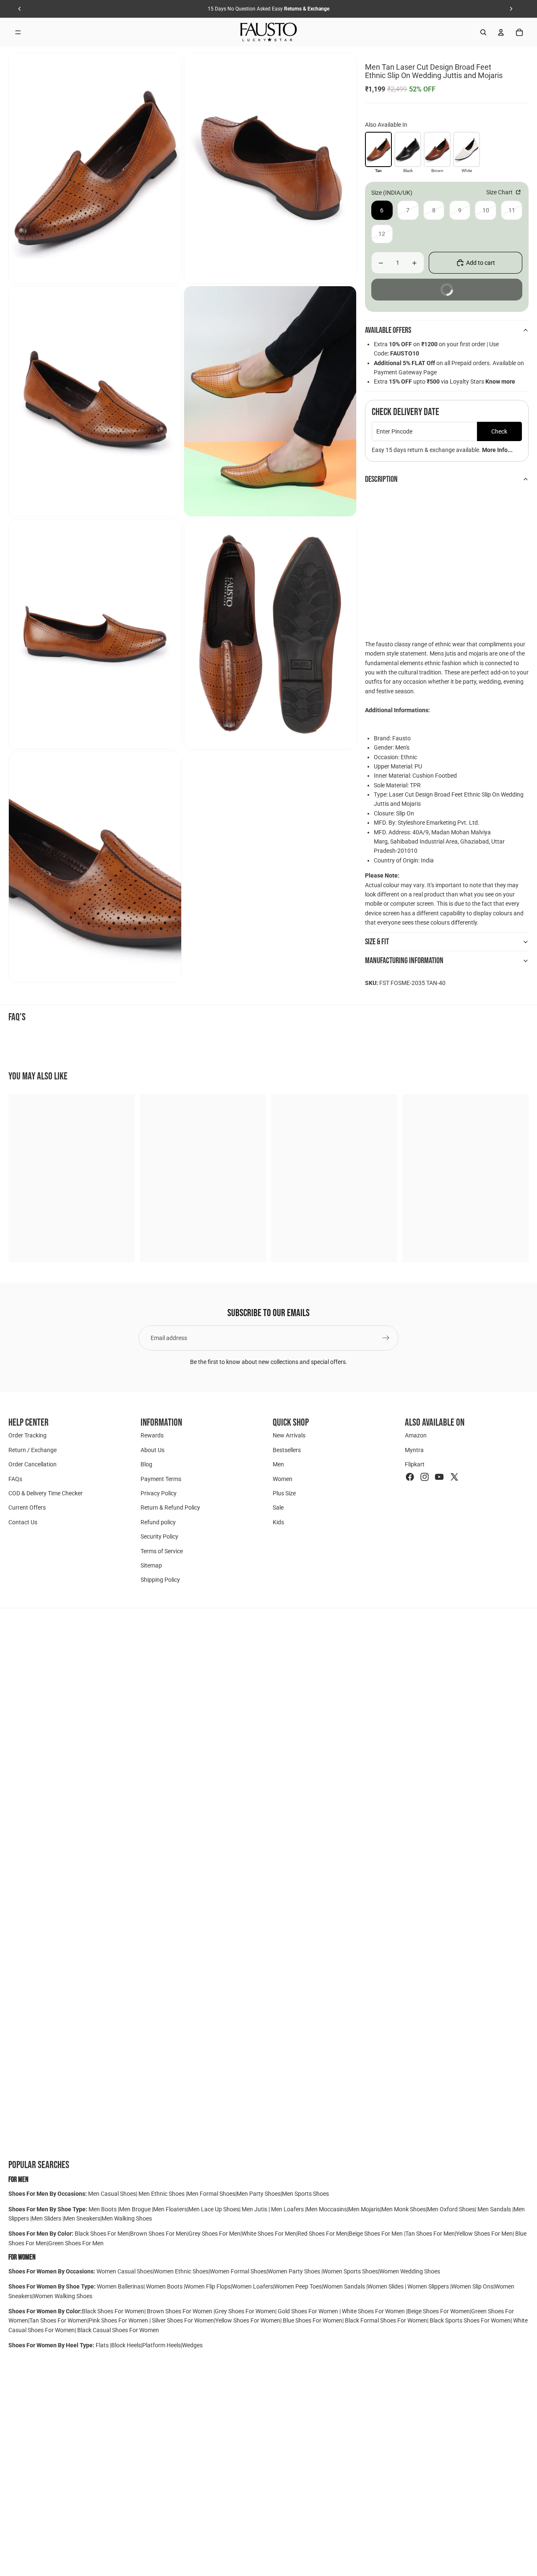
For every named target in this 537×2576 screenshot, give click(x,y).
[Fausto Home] (269, 32)
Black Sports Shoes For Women (470, 2320)
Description (381, 479)
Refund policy (158, 1522)
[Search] (483, 32)
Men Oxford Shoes (451, 2209)
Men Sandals (495, 2209)
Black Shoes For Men (102, 2234)
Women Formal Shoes (238, 2271)
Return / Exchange (33, 1450)
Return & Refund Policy (170, 1507)
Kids (278, 1522)
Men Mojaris (364, 2209)
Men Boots (103, 2209)
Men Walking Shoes (127, 2218)
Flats (103, 2345)
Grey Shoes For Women (245, 2311)
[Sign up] (386, 1338)
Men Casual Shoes (112, 2194)
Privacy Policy (159, 1493)
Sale (278, 1507)
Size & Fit (377, 942)
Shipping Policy (160, 1580)
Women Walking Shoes (63, 2296)
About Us (152, 1450)
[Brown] (437, 149)
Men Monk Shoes (404, 2209)
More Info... (497, 450)
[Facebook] (410, 1476)
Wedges (192, 2345)
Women (283, 1479)
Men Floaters (170, 2209)
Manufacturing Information (404, 961)
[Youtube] (439, 1476)
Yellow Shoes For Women (248, 2320)
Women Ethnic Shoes (181, 2271)
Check (499, 431)
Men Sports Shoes (305, 2194)
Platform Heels (162, 2345)
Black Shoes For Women (113, 2311)
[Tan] (378, 149)
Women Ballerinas (120, 2286)
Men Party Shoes (259, 2194)
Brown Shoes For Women (180, 2311)
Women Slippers (428, 2286)
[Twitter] (454, 1476)
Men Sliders (47, 2218)
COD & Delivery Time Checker (46, 1493)
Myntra (414, 1450)
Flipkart (415, 1464)
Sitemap (151, 1565)
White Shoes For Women (373, 2311)
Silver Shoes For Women (183, 2320)
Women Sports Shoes (350, 2271)
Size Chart (500, 192)
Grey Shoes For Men (214, 2234)
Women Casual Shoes (125, 2271)
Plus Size (284, 1493)
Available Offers (388, 330)
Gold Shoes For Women (308, 2311)
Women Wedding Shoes (410, 2271)
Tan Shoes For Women (58, 2320)
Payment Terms (161, 1479)
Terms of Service (162, 1551)
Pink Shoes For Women (119, 2320)
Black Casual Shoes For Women (118, 2330)
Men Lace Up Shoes (214, 2209)
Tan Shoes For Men (430, 2234)
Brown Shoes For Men (159, 2234)
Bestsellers (287, 1450)
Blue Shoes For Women (313, 2320)
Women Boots (164, 2286)
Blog (146, 1464)
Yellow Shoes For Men (484, 2234)
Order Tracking (27, 1435)
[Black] (408, 149)
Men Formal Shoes (211, 2194)
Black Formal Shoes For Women (386, 2320)
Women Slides (386, 2286)
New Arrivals (289, 1435)
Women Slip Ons (472, 2286)
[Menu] (18, 32)
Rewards (152, 1435)
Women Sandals (345, 2286)
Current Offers (27, 1507)
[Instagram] (425, 1476)
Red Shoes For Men (322, 2234)
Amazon (416, 1435)
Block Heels (126, 2345)
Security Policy (159, 1536)
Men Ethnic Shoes (162, 2194)
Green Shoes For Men (76, 2243)
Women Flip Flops (208, 2286)
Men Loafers (287, 2209)
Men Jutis (255, 2209)
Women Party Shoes (295, 2271)
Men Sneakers (82, 2218)
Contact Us (23, 1522)
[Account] (501, 32)
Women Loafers (253, 2286)
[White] (467, 149)
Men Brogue (136, 2209)
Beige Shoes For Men (376, 2234)
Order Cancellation (33, 1464)
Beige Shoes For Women (439, 2311)
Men (278, 1464)
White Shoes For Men (269, 2234)
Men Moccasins (327, 2209)
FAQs (15, 1479)
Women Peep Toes (298, 2286)
